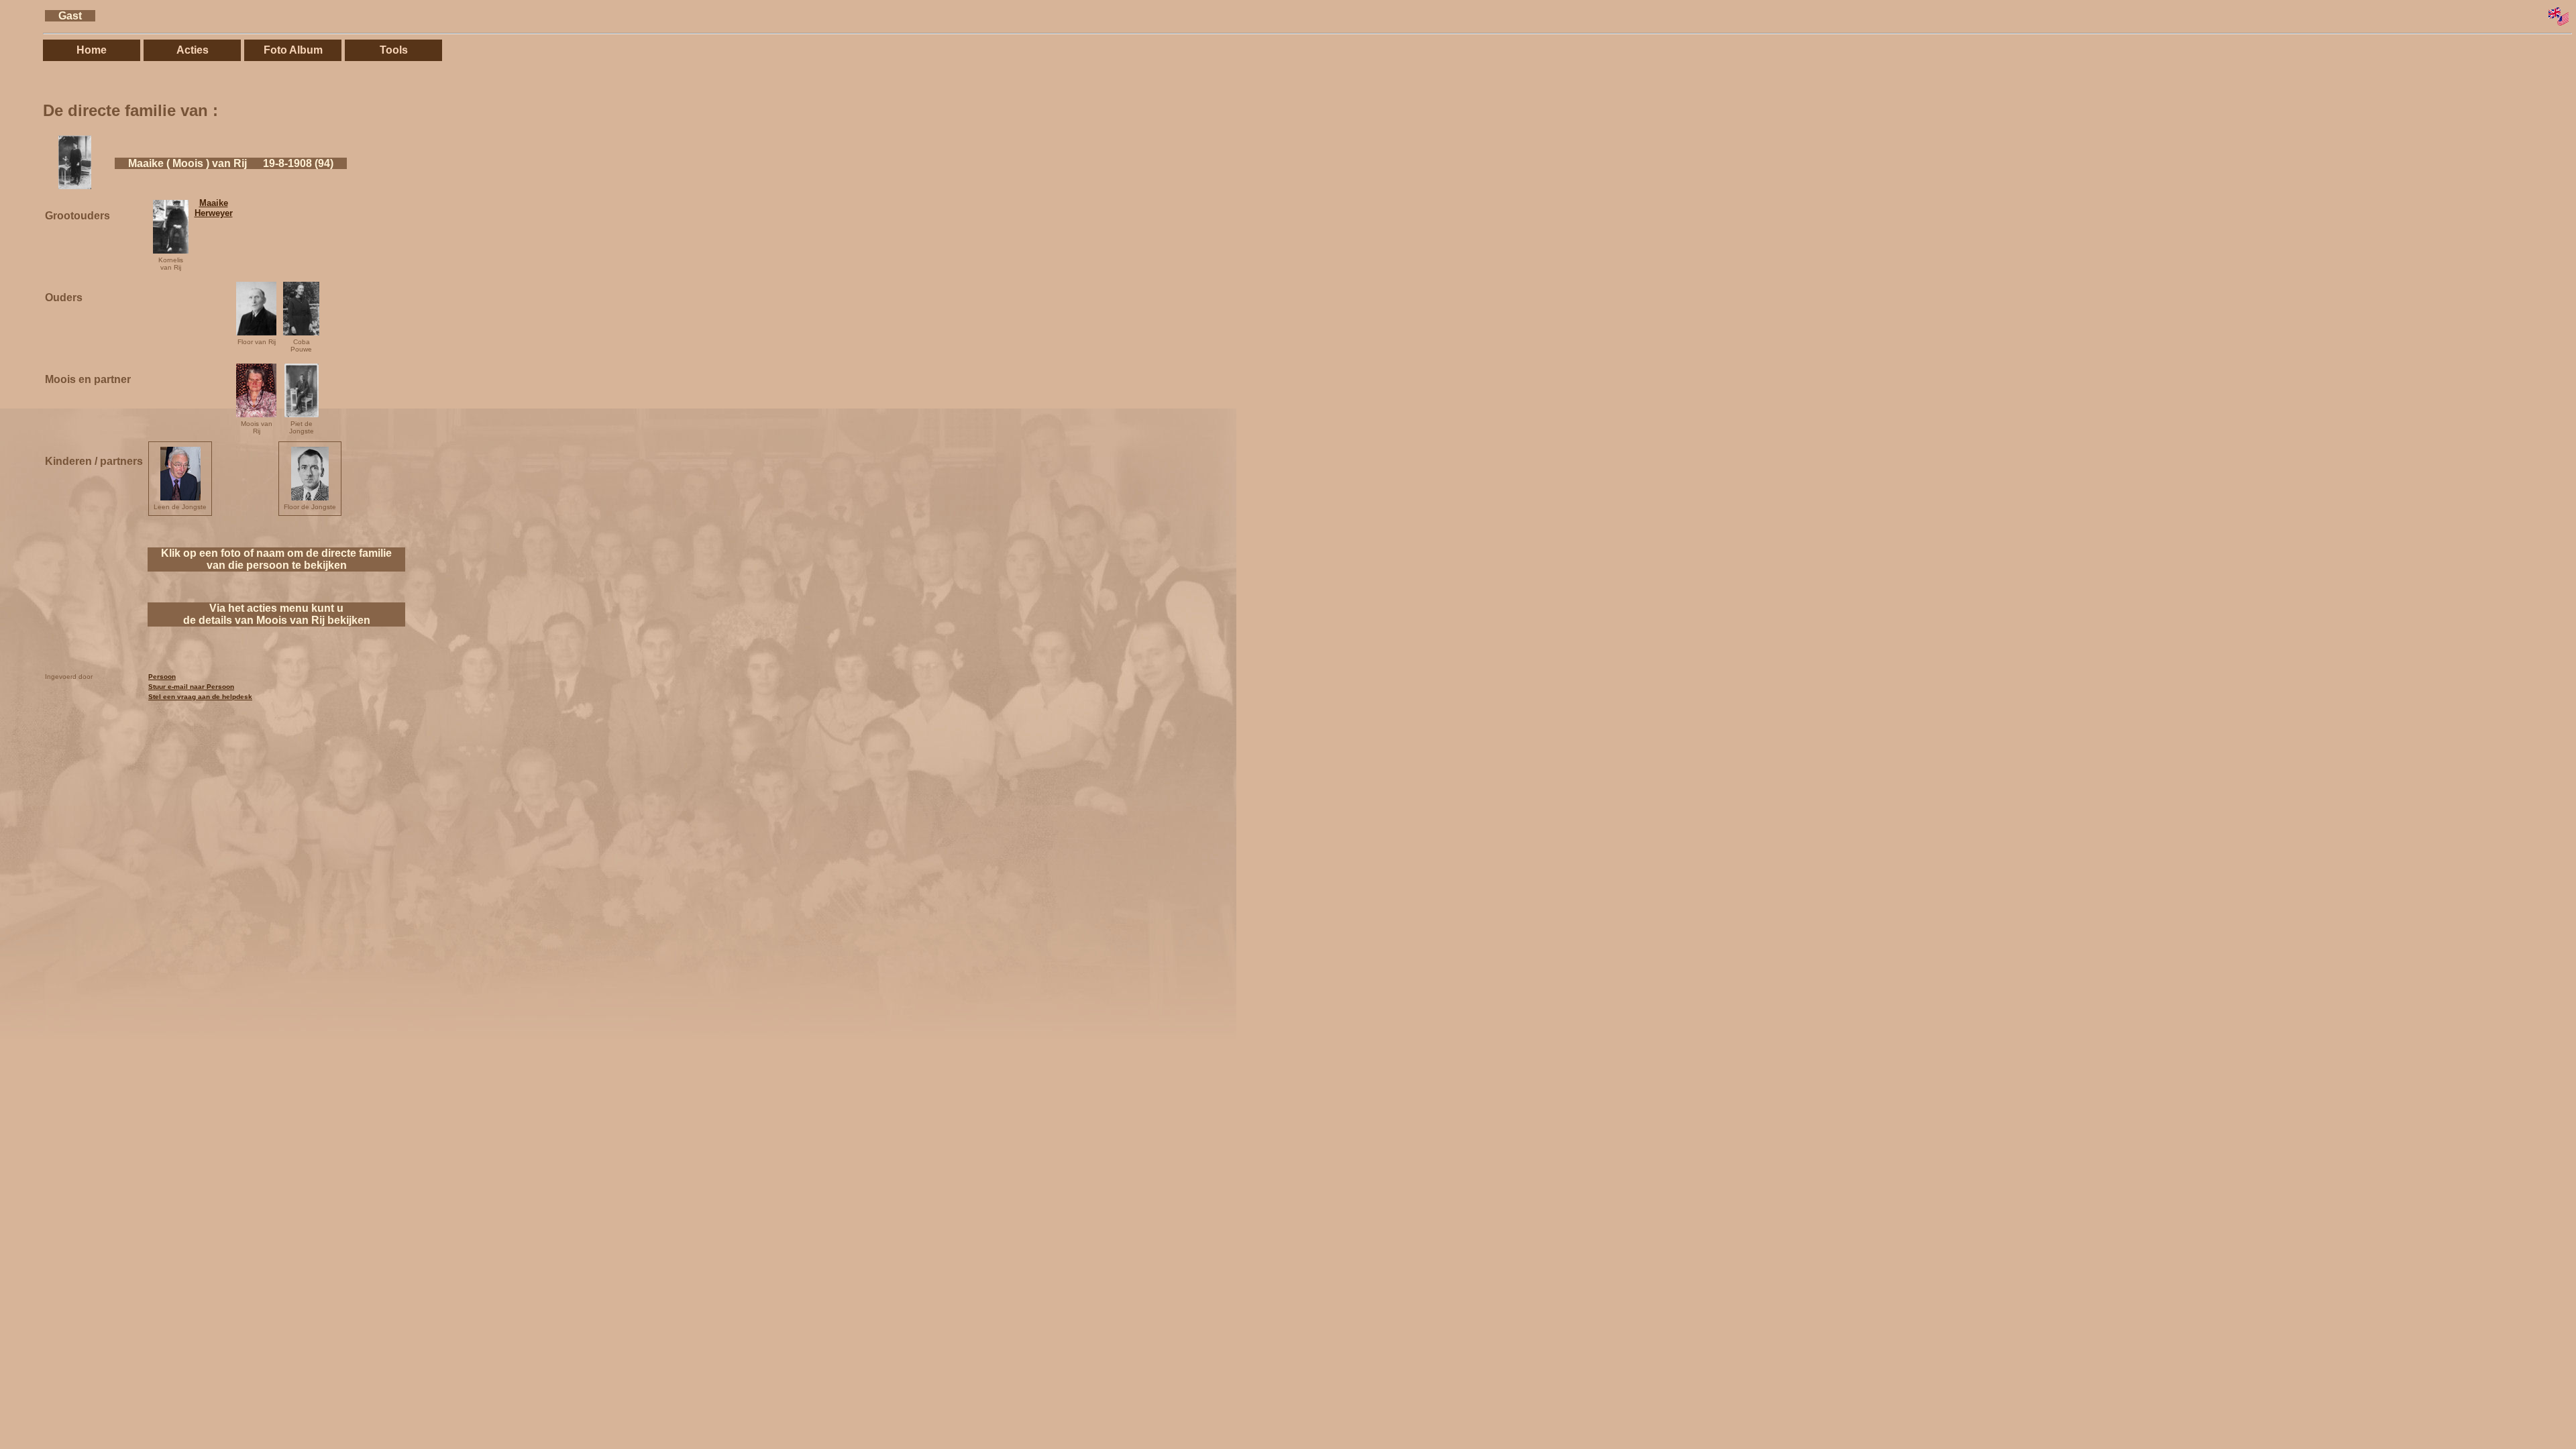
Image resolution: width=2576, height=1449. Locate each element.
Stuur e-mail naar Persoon (191, 687)
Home (92, 50)
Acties (193, 50)
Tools (394, 50)
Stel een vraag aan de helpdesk (200, 697)
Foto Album (293, 50)
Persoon (162, 677)
